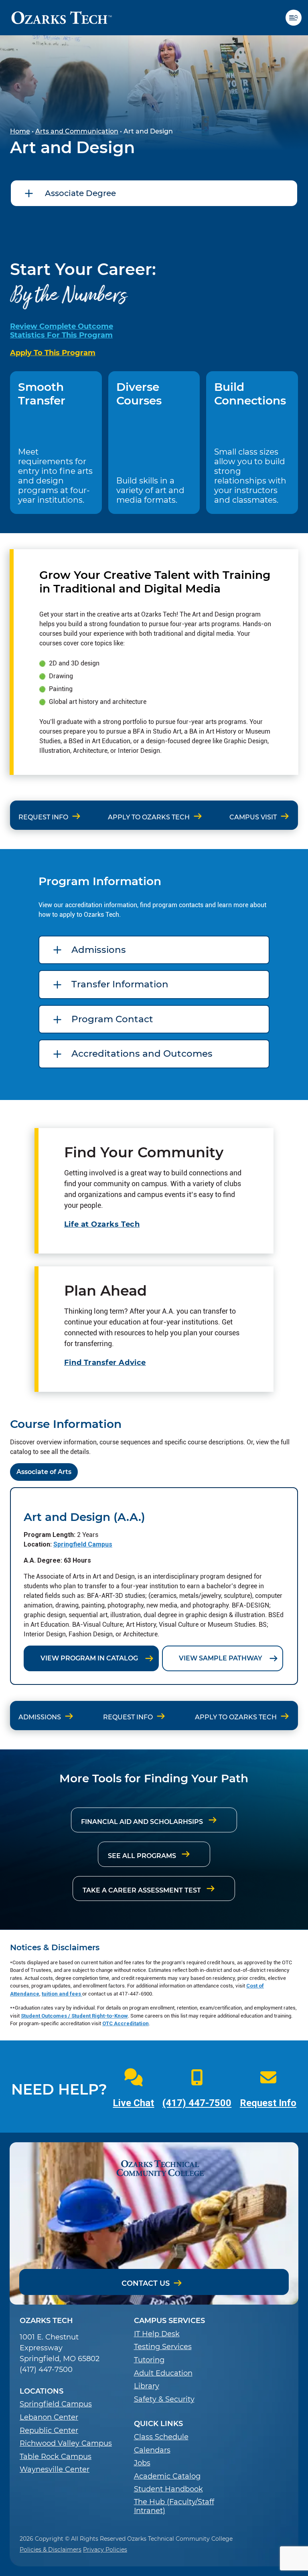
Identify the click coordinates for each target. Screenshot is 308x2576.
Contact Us (146, 2283)
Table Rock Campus (56, 2457)
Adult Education (163, 2373)
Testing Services (163, 2347)
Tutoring (149, 2360)
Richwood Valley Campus (66, 2444)
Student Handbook (168, 2489)
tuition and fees (62, 1994)
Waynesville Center (55, 2470)
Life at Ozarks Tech (102, 1224)
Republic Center (49, 2431)
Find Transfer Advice (105, 1363)
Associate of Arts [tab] (44, 1472)
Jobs (142, 2463)
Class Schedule (161, 2437)
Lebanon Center (49, 2417)
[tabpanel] (154, 1586)
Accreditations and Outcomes (142, 1053)
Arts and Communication (77, 131)
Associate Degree (80, 193)
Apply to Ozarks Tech (149, 817)
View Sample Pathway (221, 1658)
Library (147, 2386)
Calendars (152, 2450)
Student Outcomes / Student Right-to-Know (74, 2016)
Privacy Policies (105, 2550)
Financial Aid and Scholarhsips (143, 1822)
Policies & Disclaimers (51, 2550)
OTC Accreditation (126, 2023)
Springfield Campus (83, 1544)
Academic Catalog (167, 2476)
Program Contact (112, 1019)
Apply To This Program (53, 353)
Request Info (43, 817)
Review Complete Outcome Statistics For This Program (62, 331)
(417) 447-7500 (197, 2103)
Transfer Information (120, 984)
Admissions (99, 950)
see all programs (143, 1856)
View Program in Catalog (89, 1658)
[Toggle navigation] (297, 18)
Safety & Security (164, 2399)
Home (20, 131)
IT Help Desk (157, 2334)
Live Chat (133, 2103)
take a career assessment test (143, 1890)
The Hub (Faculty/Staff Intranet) (174, 2506)
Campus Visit (253, 817)
